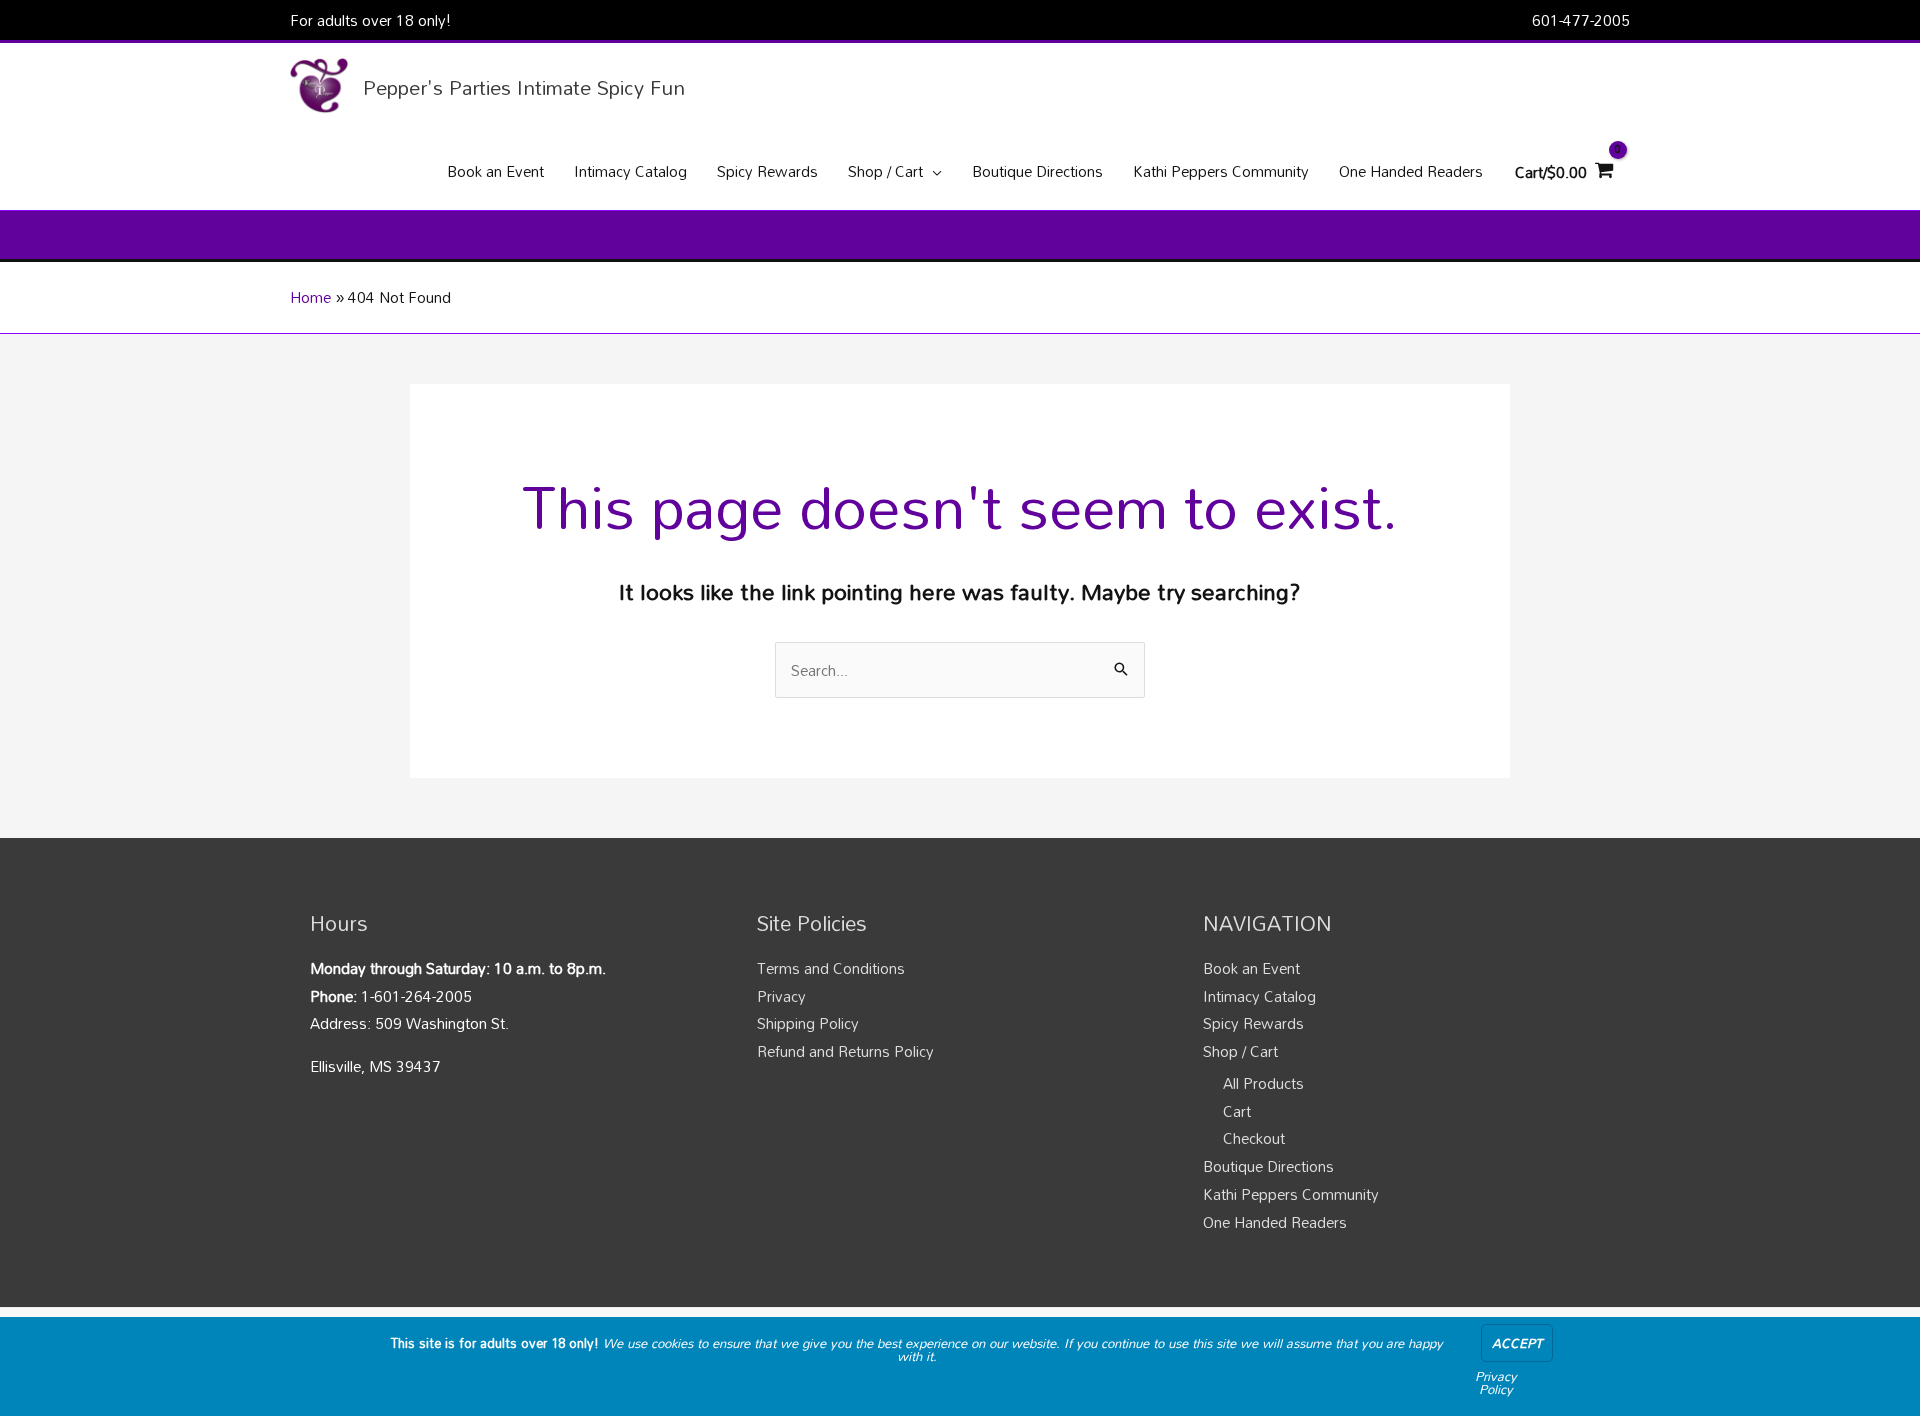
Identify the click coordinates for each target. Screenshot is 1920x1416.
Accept (1517, 1343)
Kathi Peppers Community (1291, 1194)
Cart (1237, 1111)
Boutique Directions (1268, 1166)
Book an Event (1251, 968)
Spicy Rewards (1253, 1023)
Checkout (1254, 1138)
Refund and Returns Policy (845, 1051)
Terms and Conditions (831, 968)
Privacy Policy (1496, 1382)
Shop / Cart (1240, 1051)
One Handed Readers (1275, 1222)
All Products (1263, 1083)
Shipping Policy (808, 1023)
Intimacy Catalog (1259, 996)
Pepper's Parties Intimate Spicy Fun (524, 87)
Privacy (781, 996)
